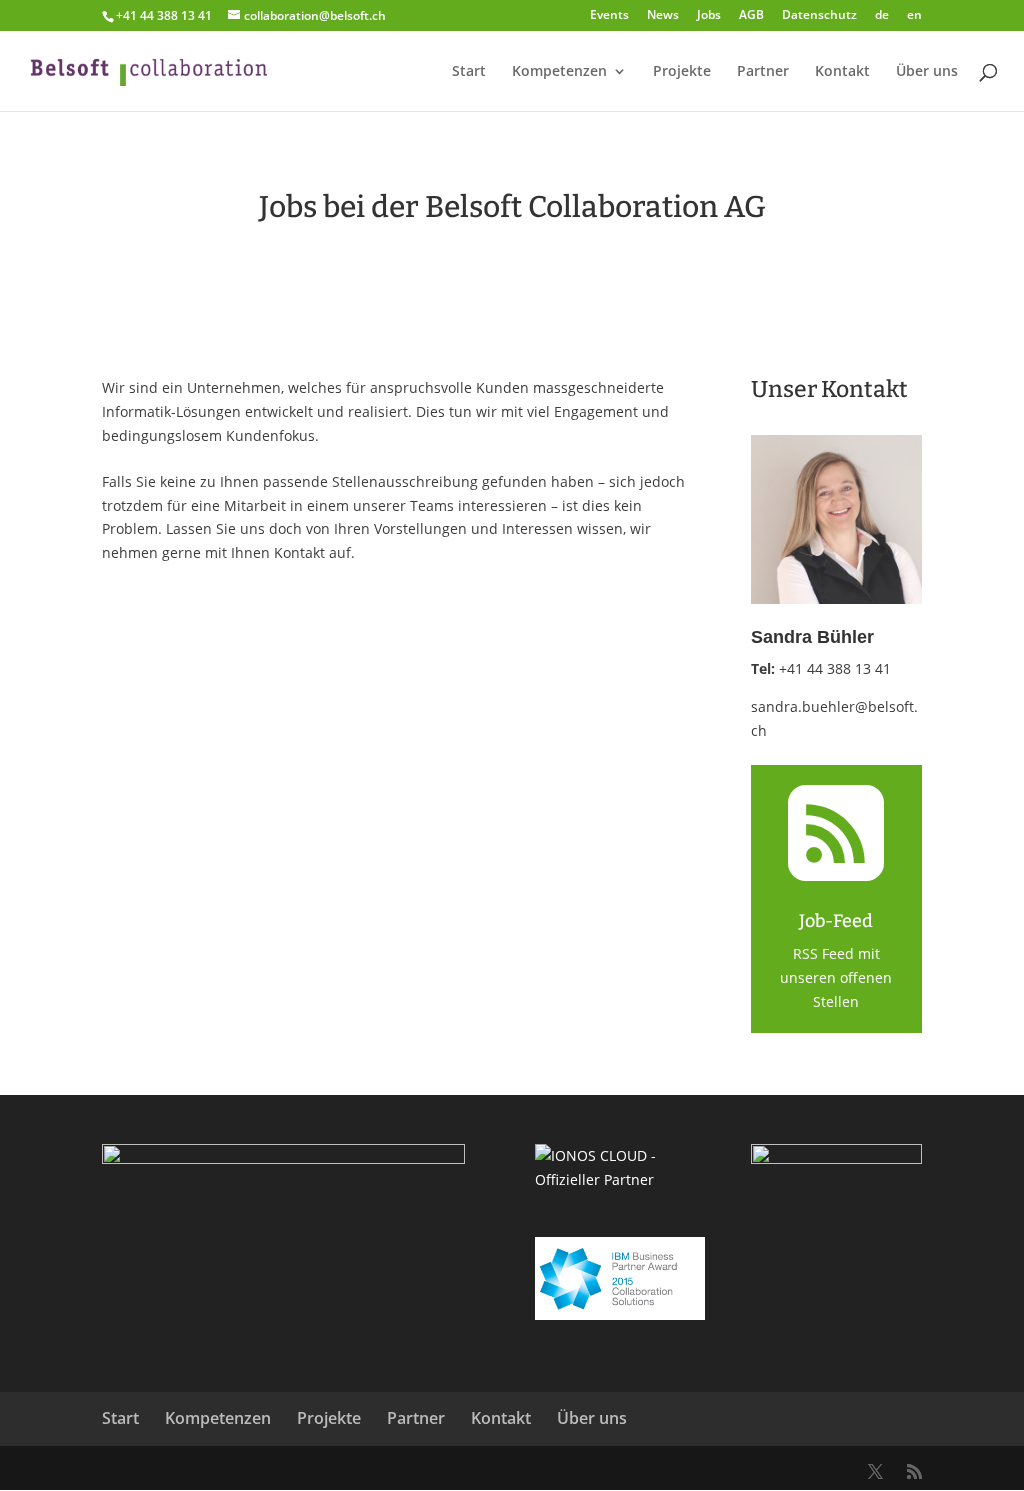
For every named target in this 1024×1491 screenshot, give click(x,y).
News (663, 16)
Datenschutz (819, 16)
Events (609, 16)
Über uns (927, 72)
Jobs (709, 16)
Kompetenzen (559, 72)
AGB (751, 16)
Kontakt (842, 72)
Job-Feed (836, 921)
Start (469, 72)
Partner (763, 72)
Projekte (682, 72)
